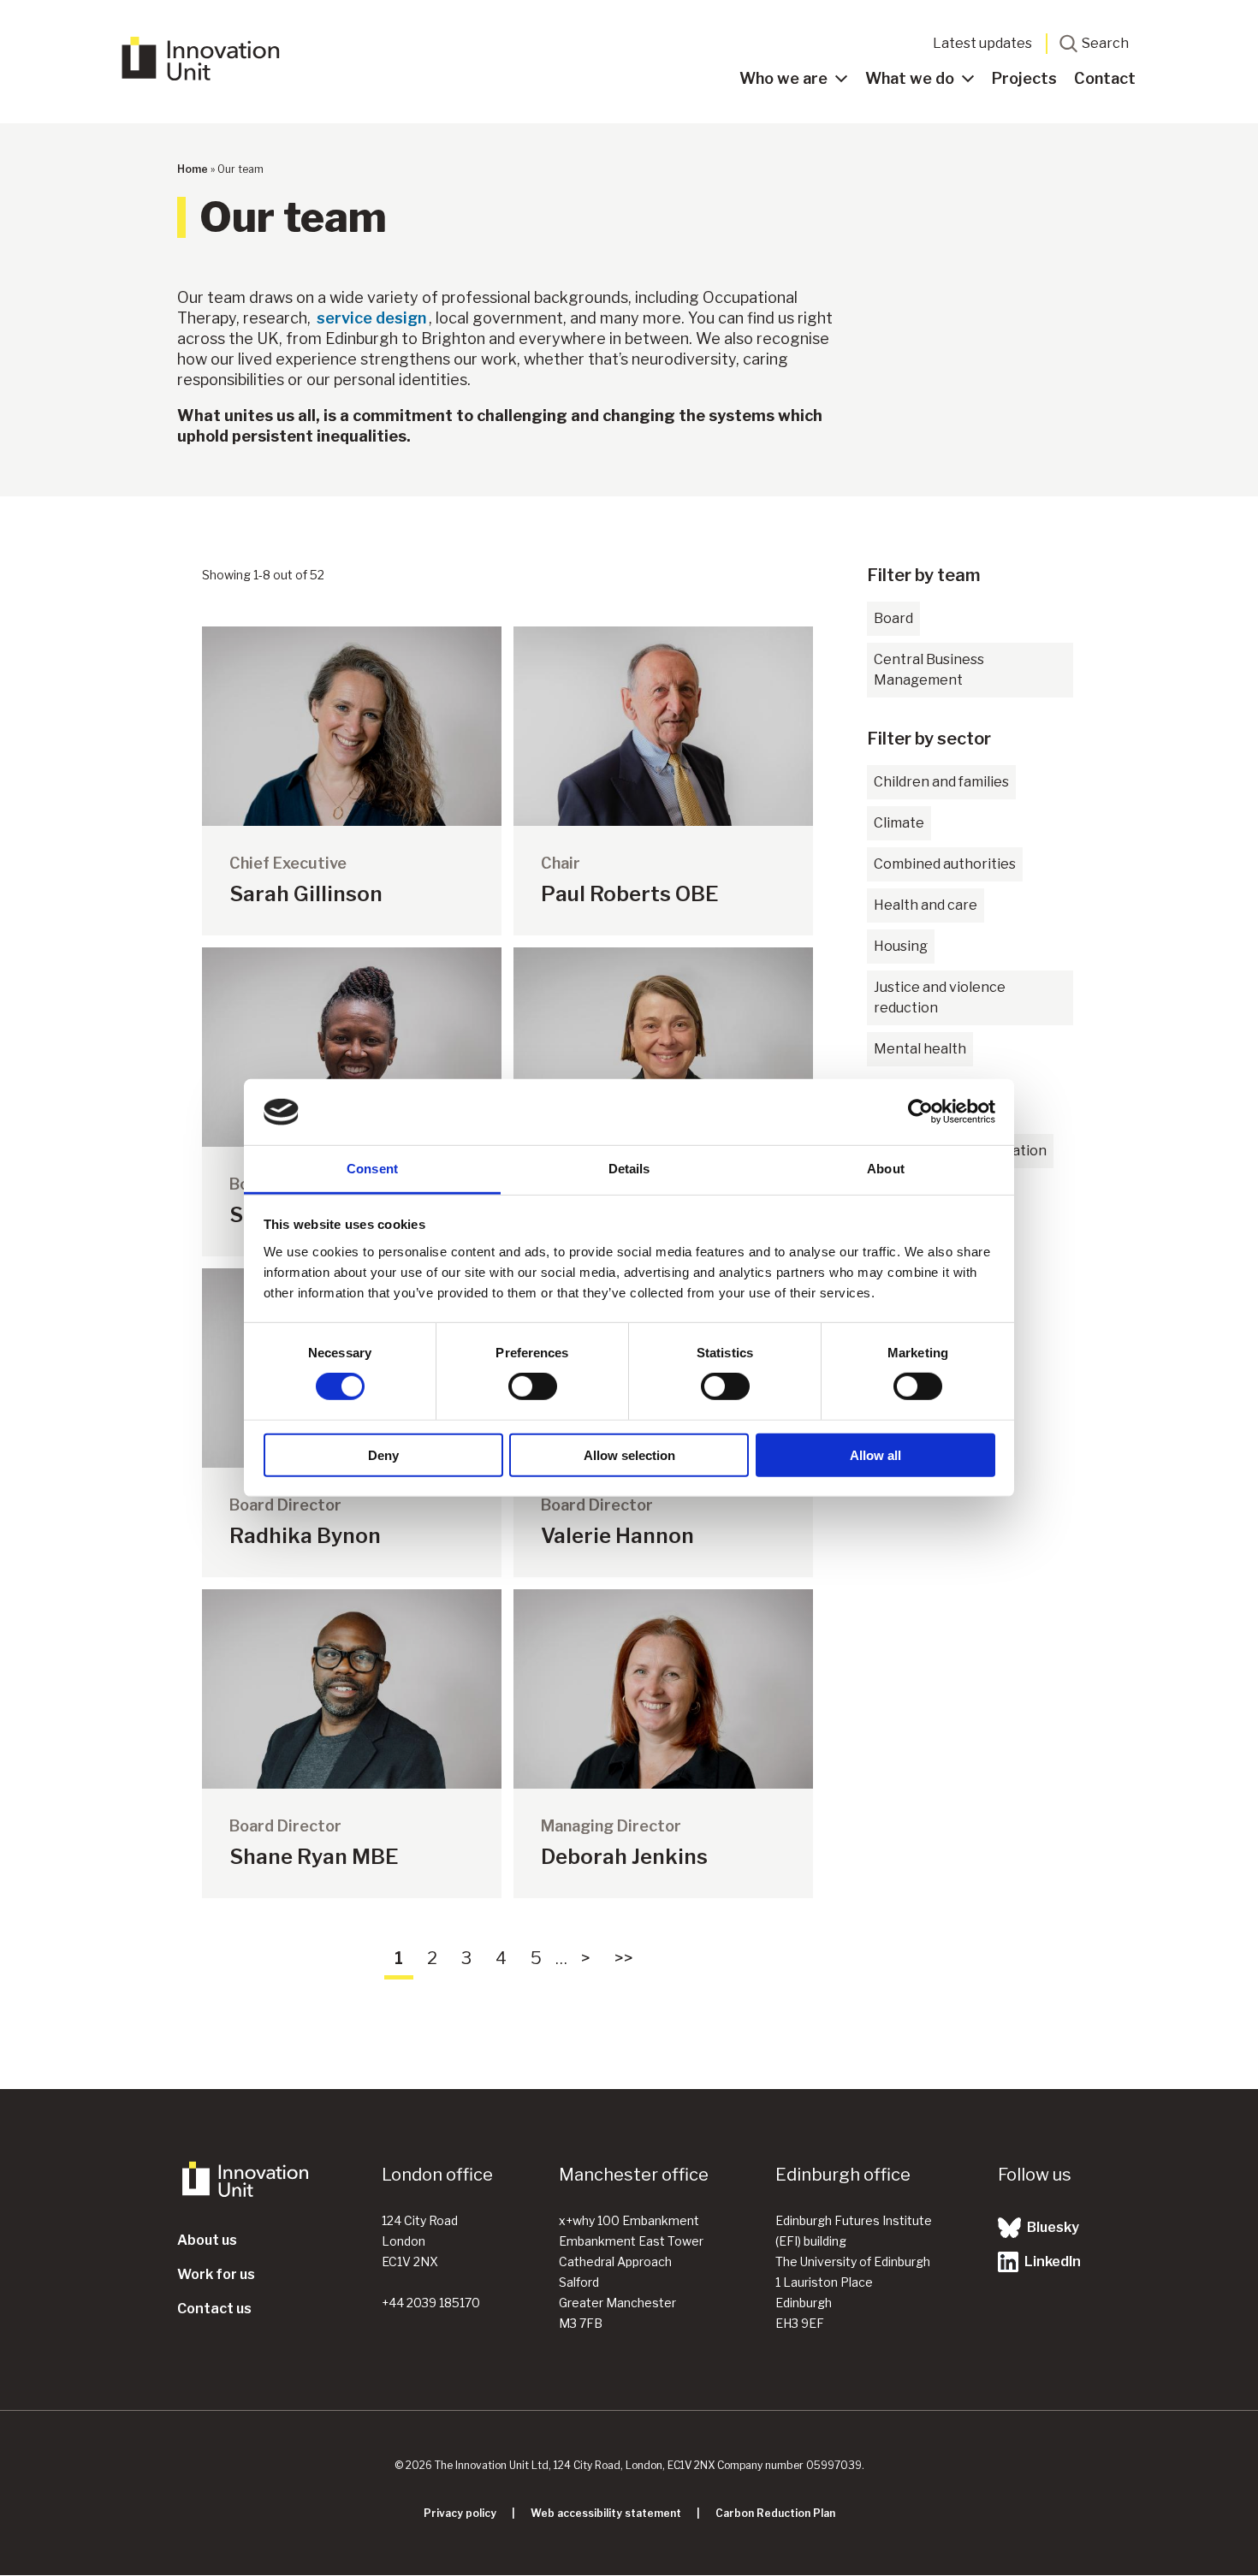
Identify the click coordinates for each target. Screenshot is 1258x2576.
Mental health (920, 1049)
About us (207, 2240)
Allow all (875, 1454)
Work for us (216, 2274)
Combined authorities (945, 864)
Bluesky (1052, 2227)
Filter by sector (929, 739)
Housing (901, 946)
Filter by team (924, 575)
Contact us (214, 2309)
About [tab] (886, 1169)
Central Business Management (929, 670)
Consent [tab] (372, 1169)
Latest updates (982, 43)
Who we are (783, 78)
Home (193, 169)
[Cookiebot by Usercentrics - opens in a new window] (920, 1112)
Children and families (941, 782)
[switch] (533, 1386)
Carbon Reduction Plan (775, 2513)
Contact (1105, 78)
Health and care (926, 905)
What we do (910, 78)
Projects (1024, 78)
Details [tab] (629, 1169)
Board (893, 618)
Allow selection (629, 1454)
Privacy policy (460, 2513)
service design (371, 318)
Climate (899, 823)
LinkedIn (1051, 2261)
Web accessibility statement (606, 2513)
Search (1105, 43)
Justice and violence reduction (940, 997)
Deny (383, 1454)
